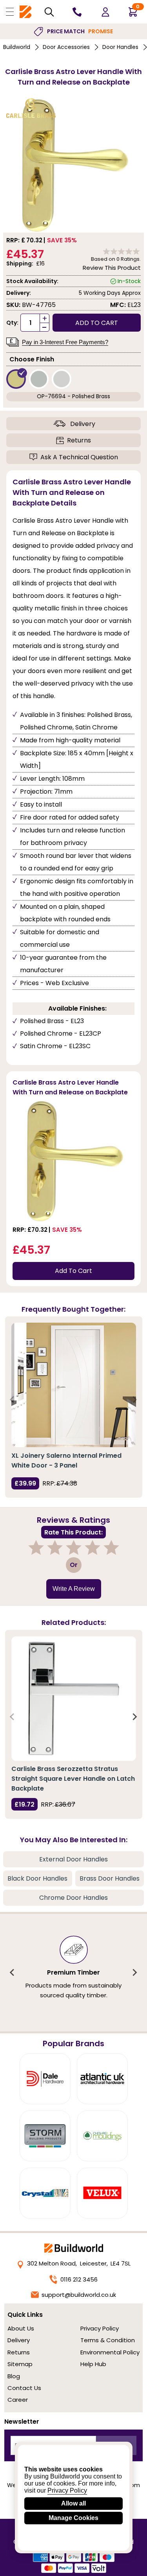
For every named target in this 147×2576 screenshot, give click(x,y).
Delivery (83, 424)
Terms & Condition (108, 2340)
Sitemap (20, 2364)
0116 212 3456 (79, 2279)
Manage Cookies (73, 2518)
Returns (79, 440)
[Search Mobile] (49, 12)
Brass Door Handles (110, 1878)
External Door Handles (73, 1859)
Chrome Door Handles (73, 1898)
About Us (21, 2328)
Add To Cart (73, 1271)
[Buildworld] (25, 12)
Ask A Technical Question (79, 457)
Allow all (73, 2503)
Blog (14, 2376)
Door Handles (120, 47)
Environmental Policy (110, 2352)
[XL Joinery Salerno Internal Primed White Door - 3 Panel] (74, 1385)
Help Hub (93, 2364)
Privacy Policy (100, 2328)
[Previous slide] (13, 1400)
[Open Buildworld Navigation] (10, 12)
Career (18, 2400)
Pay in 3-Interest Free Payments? (65, 342)
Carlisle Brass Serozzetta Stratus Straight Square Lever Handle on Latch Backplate (73, 1779)
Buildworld (17, 47)
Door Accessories (66, 47)
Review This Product (112, 268)
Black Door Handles (37, 1878)
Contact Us (24, 2388)
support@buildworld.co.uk (79, 2295)
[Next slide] (134, 1400)
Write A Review (74, 1589)
